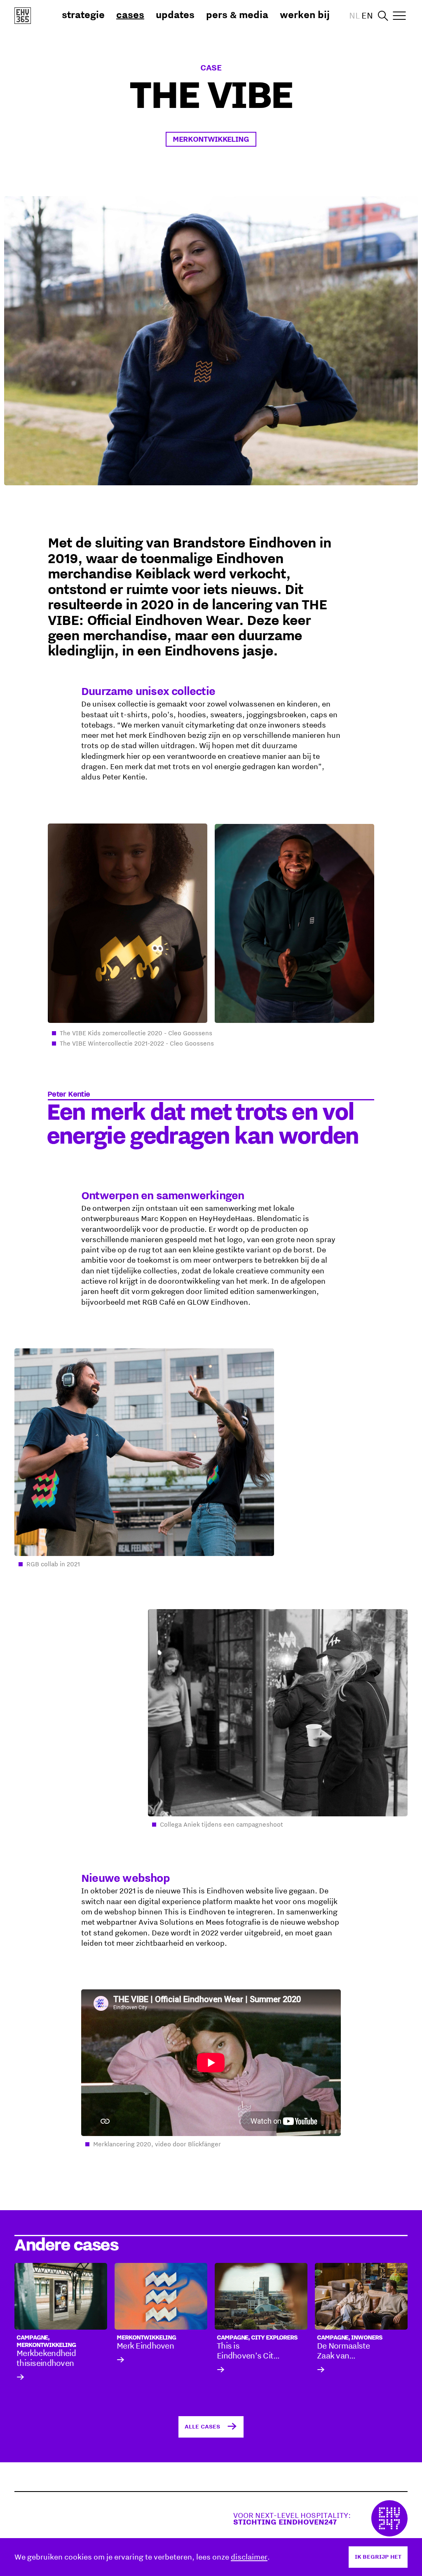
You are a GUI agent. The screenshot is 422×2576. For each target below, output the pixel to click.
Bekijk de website (320, 2518)
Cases (130, 14)
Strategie (83, 14)
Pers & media (237, 14)
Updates (175, 14)
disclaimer (249, 2557)
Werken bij (305, 14)
